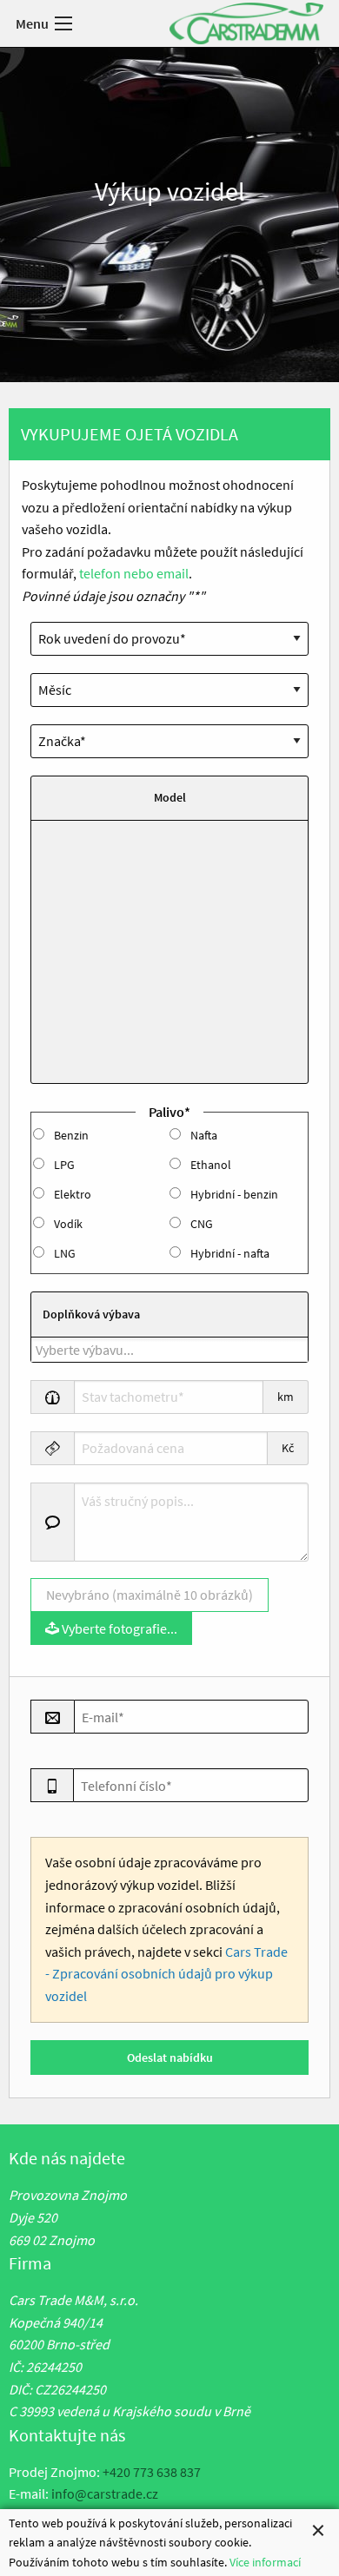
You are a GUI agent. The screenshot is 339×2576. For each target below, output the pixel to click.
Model (170, 797)
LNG (65, 1253)
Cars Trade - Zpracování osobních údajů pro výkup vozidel (166, 1974)
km (286, 1397)
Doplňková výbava (91, 1314)
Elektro (73, 1194)
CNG (202, 1224)
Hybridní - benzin (234, 1194)
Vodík (68, 1224)
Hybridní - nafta (230, 1253)
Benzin (71, 1135)
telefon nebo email (134, 573)
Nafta (204, 1135)
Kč (288, 1448)
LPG (64, 1165)
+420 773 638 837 (152, 2472)
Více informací (265, 2562)
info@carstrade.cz (105, 2493)
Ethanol (211, 1165)
